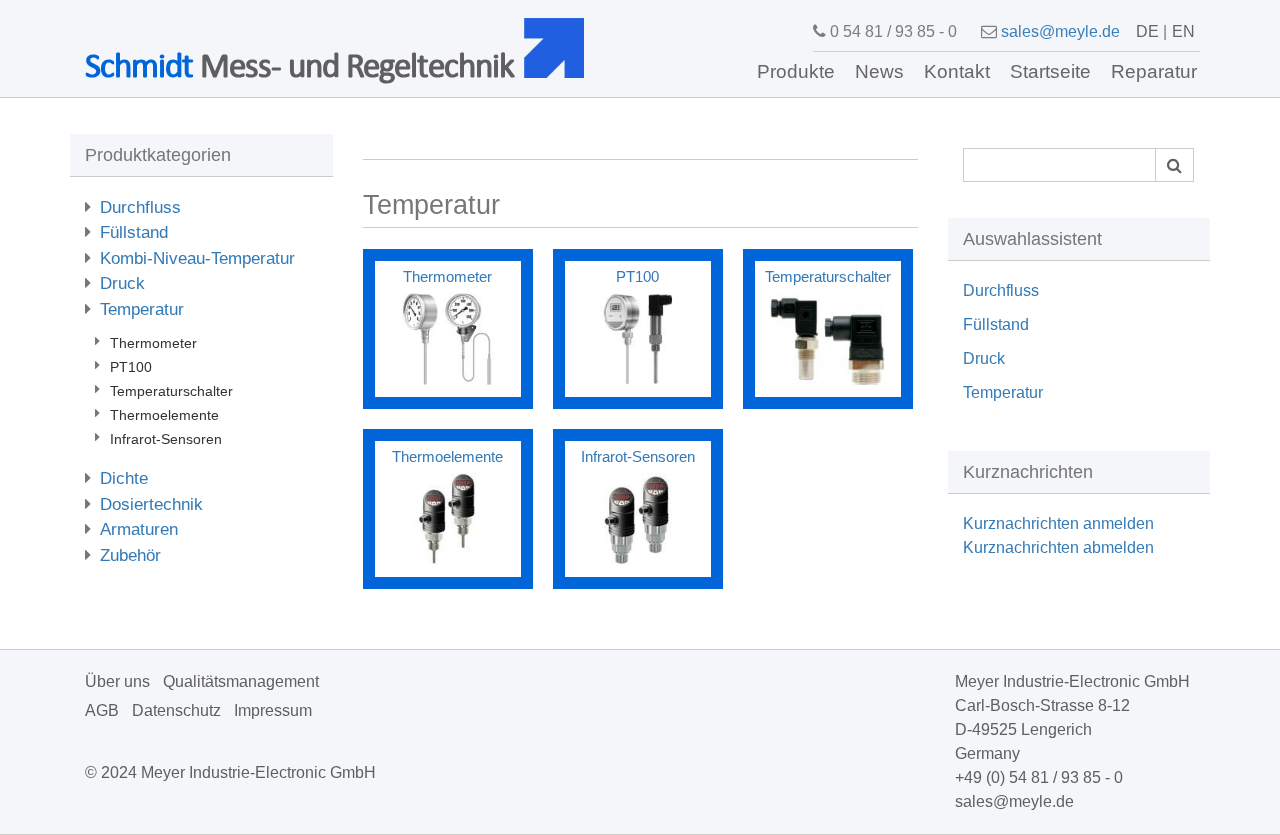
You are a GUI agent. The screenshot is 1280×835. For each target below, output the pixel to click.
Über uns (117, 681)
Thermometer (153, 343)
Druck (122, 283)
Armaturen (139, 529)
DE (1147, 31)
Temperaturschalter (171, 391)
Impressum (273, 710)
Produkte (796, 71)
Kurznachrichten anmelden (1058, 523)
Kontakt (957, 71)
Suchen (1174, 165)
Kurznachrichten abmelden (1058, 547)
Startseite (1050, 71)
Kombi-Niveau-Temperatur (197, 258)
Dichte (124, 478)
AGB (102, 710)
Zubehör (130, 555)
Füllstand (134, 232)
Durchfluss (140, 207)
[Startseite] (561, 48)
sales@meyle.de (1060, 31)
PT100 (131, 367)
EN (1183, 31)
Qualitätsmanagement (241, 681)
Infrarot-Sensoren (166, 439)
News (879, 71)
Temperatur (142, 309)
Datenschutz (176, 710)
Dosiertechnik (151, 504)
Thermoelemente (164, 415)
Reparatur (1154, 71)
